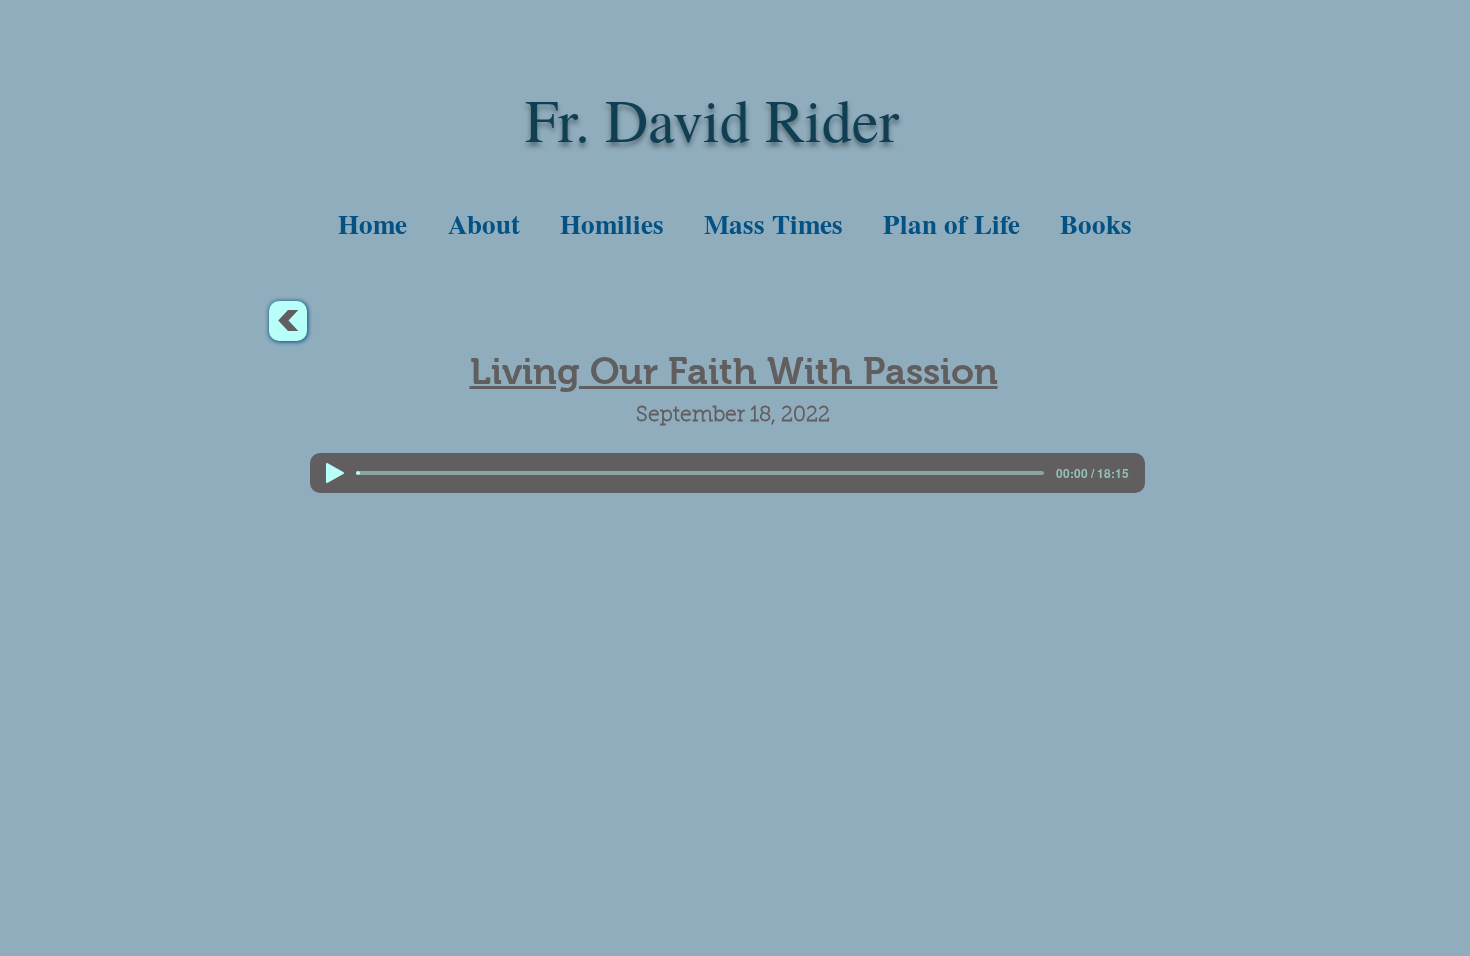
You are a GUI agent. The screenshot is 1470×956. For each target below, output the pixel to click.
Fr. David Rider (712, 119)
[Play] (335, 473)
